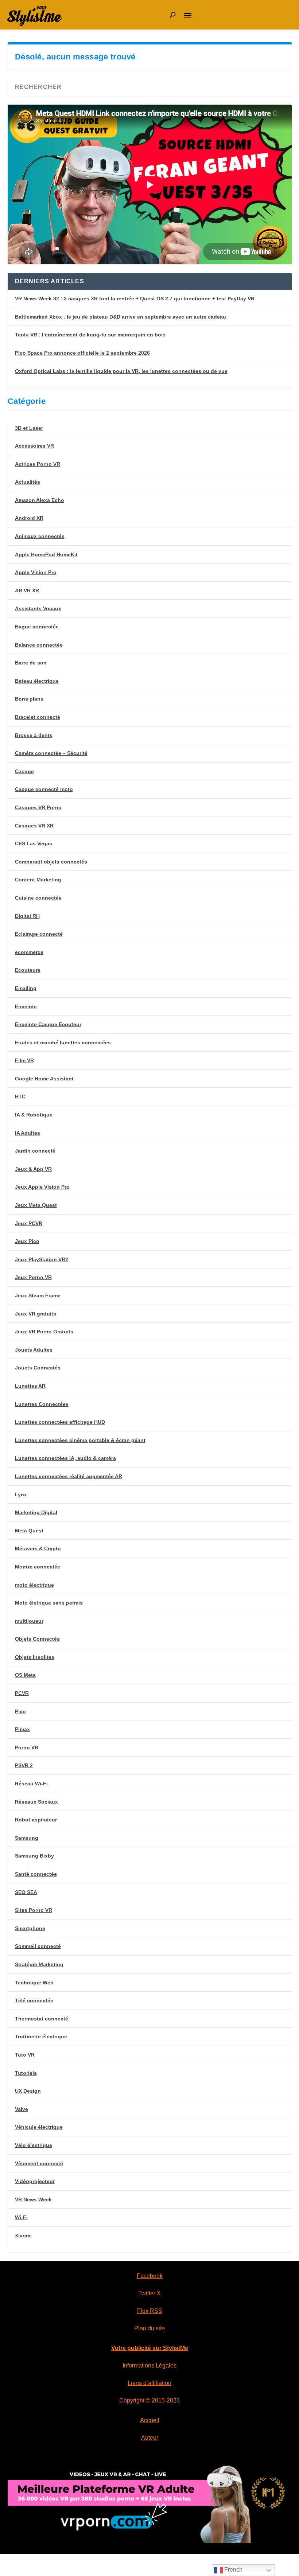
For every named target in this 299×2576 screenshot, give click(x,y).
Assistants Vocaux (38, 608)
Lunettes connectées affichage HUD (60, 1422)
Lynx (21, 1494)
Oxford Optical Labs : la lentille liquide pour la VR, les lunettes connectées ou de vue (121, 371)
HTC (20, 1096)
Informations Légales (149, 2365)
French (233, 2570)
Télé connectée (34, 2000)
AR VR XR (27, 591)
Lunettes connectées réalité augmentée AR (69, 1476)
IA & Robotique (34, 1115)
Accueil (150, 2420)
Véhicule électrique (39, 2127)
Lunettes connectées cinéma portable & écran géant (80, 1440)
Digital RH (27, 916)
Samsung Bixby (34, 1856)
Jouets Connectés (38, 1368)
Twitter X (149, 2293)
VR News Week (33, 2199)
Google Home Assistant (44, 1079)
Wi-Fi (21, 2217)
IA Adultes (28, 1133)
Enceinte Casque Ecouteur (48, 1024)
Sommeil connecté (38, 1946)
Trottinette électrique (41, 2037)
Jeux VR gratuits (36, 1314)
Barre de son (31, 663)
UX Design (28, 2091)
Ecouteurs (28, 970)
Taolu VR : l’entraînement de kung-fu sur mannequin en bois (90, 335)
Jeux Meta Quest (36, 1205)
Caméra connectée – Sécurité (51, 753)
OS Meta (25, 1675)
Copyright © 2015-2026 (149, 2400)
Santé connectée (36, 1874)
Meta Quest (29, 1531)
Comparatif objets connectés (51, 862)
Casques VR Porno (38, 807)
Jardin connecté (35, 1151)
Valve (22, 2109)
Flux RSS (150, 2311)
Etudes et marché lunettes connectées (63, 1043)
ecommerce (29, 952)
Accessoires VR (34, 446)
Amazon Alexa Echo (40, 500)
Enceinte (26, 1006)
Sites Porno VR (34, 1910)
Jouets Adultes (34, 1350)
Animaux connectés (40, 536)
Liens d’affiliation (149, 2383)
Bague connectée (37, 627)
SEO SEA (26, 1892)
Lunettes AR (30, 1386)
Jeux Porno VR (33, 1277)
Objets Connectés (37, 1639)
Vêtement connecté (39, 2163)
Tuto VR (25, 2055)
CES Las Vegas (34, 843)
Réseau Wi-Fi (31, 1784)
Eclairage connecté (39, 934)
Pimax (22, 1729)
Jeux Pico (27, 1241)
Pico (20, 1711)
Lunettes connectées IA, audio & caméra (65, 1458)
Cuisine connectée (38, 898)
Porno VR (27, 1747)
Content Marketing (38, 880)
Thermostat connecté (42, 2019)
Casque (24, 771)
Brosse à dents (34, 735)
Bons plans (29, 699)
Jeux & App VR (33, 1169)
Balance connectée (39, 645)
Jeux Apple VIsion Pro (42, 1187)
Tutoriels (26, 2073)
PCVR (22, 1693)
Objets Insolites (35, 1657)
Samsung (27, 1838)
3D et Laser (29, 428)
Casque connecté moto (44, 789)
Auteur (150, 2438)
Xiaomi (23, 2236)
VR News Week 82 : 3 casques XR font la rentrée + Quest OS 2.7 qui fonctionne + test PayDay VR (135, 299)
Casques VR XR (34, 826)
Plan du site (149, 2328)
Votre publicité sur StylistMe (150, 2348)
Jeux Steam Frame (38, 1295)
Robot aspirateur (36, 1820)
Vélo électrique (34, 2145)
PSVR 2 (24, 1765)
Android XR (29, 518)
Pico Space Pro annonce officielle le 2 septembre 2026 (82, 353)
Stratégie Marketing (39, 1964)
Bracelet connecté (38, 717)
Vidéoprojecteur (35, 2181)
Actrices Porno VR (38, 464)
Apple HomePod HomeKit (46, 554)
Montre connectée (38, 1567)
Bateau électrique (37, 681)
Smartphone (30, 1928)
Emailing (26, 988)
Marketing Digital (36, 1512)
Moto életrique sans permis (49, 1603)
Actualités (28, 482)
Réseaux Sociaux (36, 1802)
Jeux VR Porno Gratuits (44, 1332)
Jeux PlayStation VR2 (42, 1259)
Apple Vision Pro (36, 572)
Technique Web (34, 1983)
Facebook (150, 2276)
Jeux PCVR (29, 1223)
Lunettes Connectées (42, 1404)
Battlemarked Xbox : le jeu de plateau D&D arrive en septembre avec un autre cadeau (121, 317)
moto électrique (34, 1585)
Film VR (24, 1060)
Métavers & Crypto (38, 1548)
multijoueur (29, 1621)
